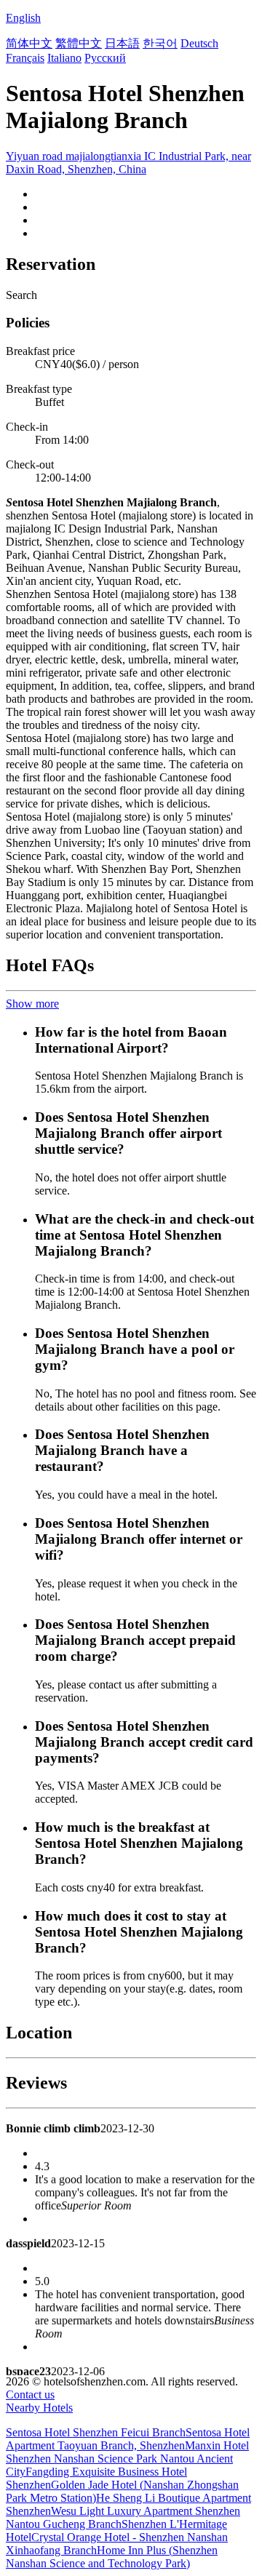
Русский (105, 58)
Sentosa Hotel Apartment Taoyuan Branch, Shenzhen (128, 2439)
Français (25, 58)
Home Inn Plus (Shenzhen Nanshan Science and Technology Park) (112, 2557)
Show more (32, 1004)
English (23, 18)
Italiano (64, 58)
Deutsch (199, 43)
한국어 (160, 43)
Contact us (30, 2394)
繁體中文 (79, 43)
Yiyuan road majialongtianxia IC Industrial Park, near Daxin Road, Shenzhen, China (128, 163)
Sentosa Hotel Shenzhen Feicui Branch (96, 2432)
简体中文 (29, 43)
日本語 (122, 43)
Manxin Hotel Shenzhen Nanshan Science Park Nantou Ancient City (127, 2459)
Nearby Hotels (39, 2408)
